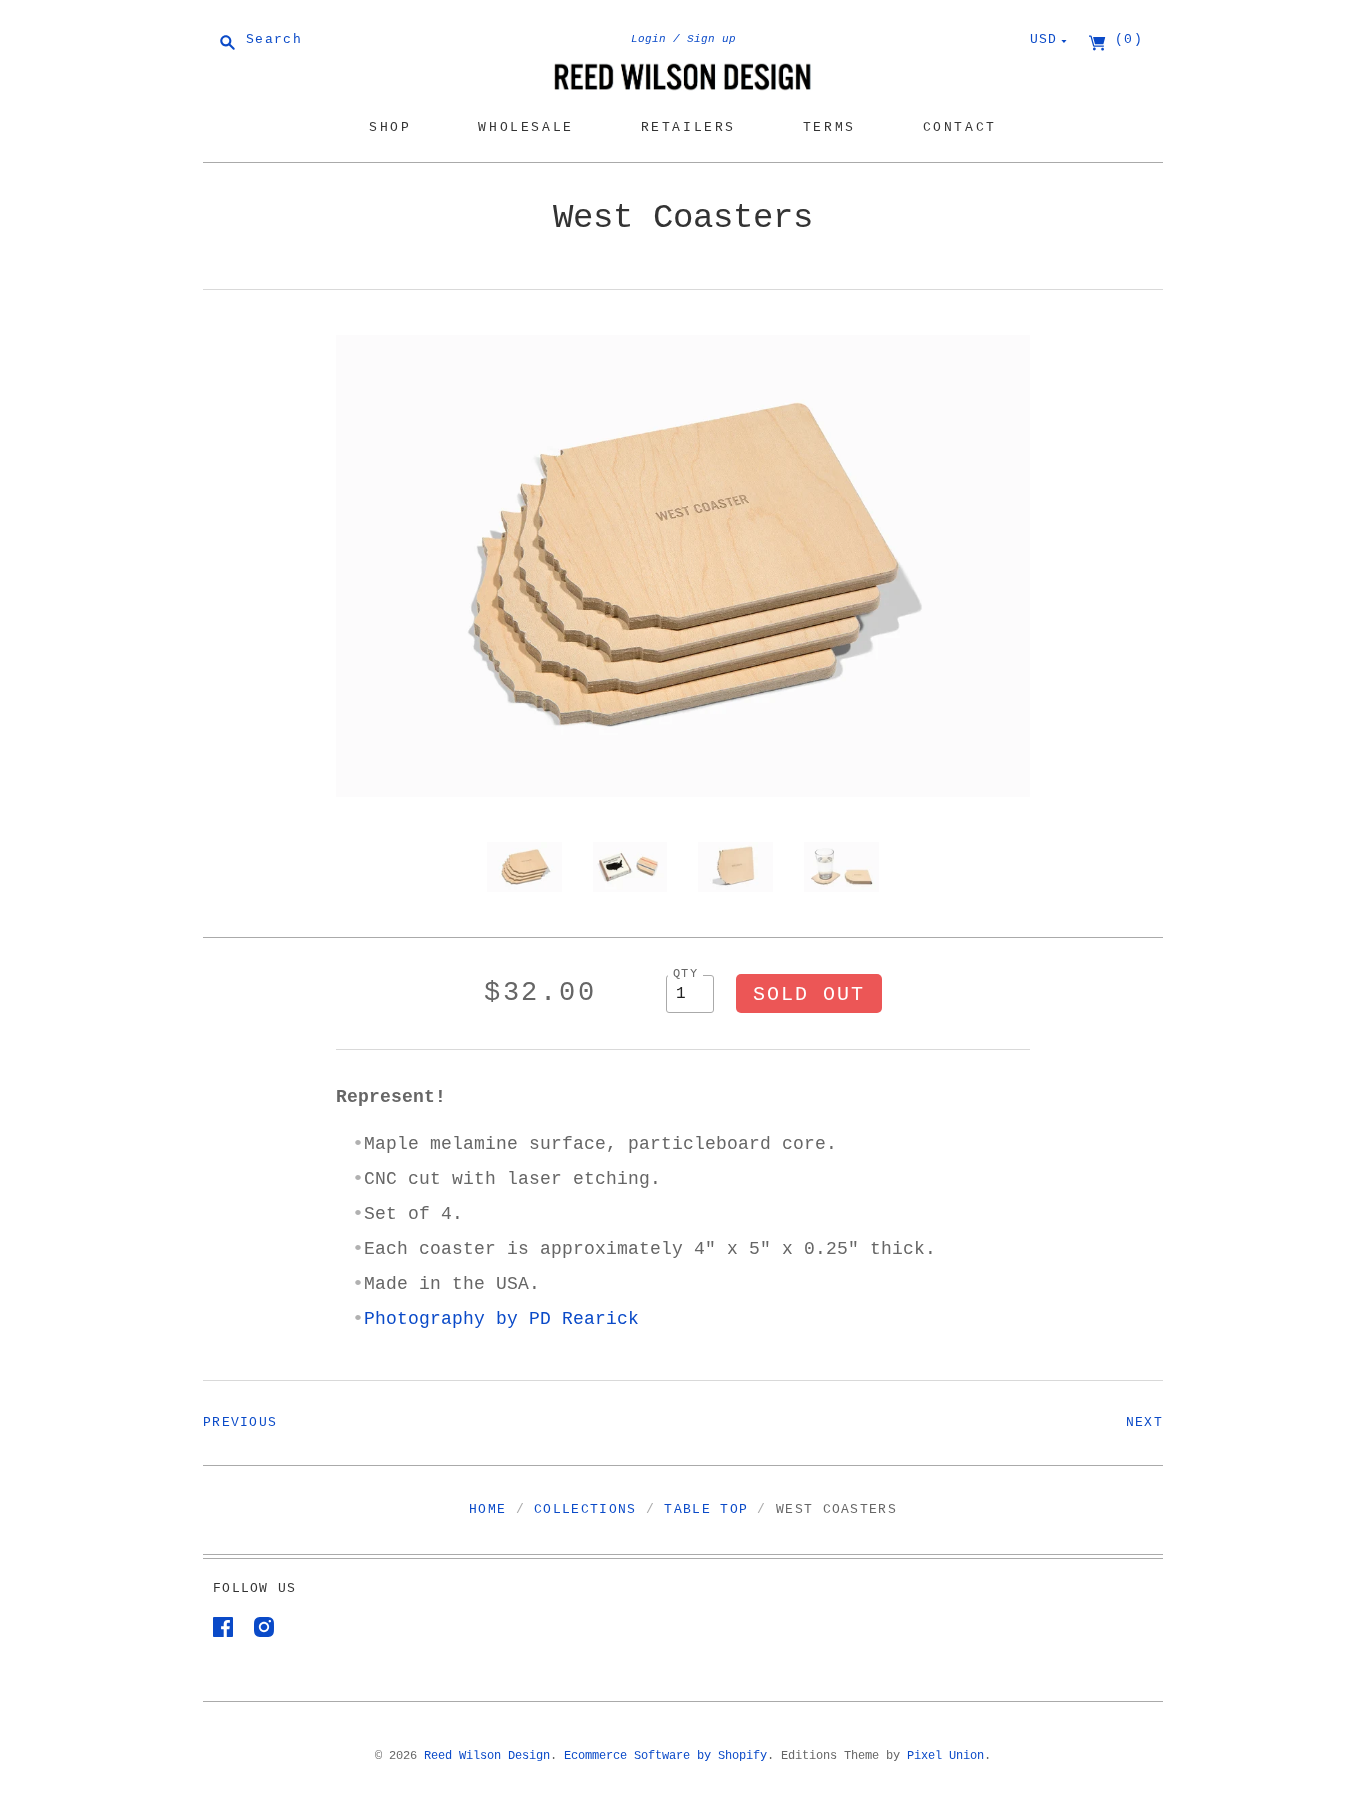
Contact (960, 127)
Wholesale (525, 127)
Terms (829, 127)
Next (1144, 1422)
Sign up (711, 39)
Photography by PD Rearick (501, 1319)
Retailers (688, 127)
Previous (240, 1422)
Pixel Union (945, 1756)
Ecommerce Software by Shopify (665, 1756)
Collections (585, 1509)
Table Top (706, 1509)
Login (648, 39)
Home (487, 1509)
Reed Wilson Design (487, 1756)
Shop (390, 127)
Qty (685, 973)
